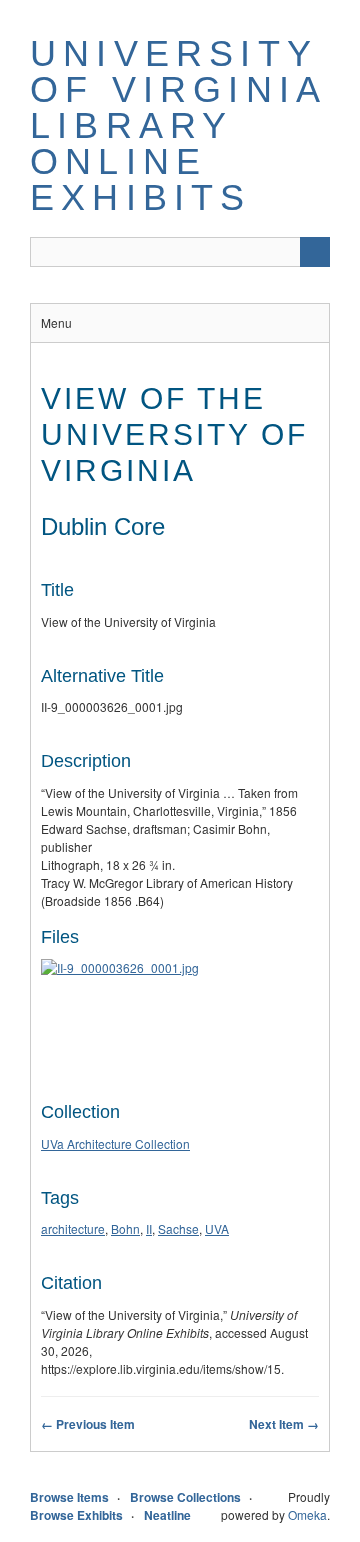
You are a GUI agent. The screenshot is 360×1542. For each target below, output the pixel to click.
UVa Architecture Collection (115, 1143)
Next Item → (284, 1424)
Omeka (307, 1514)
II (149, 1228)
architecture (73, 1228)
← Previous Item (88, 1424)
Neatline (167, 1515)
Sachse (178, 1228)
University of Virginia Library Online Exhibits (177, 125)
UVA (217, 1228)
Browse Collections (185, 1497)
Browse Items (69, 1497)
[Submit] (315, 252)
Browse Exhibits (76, 1515)
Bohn (125, 1228)
